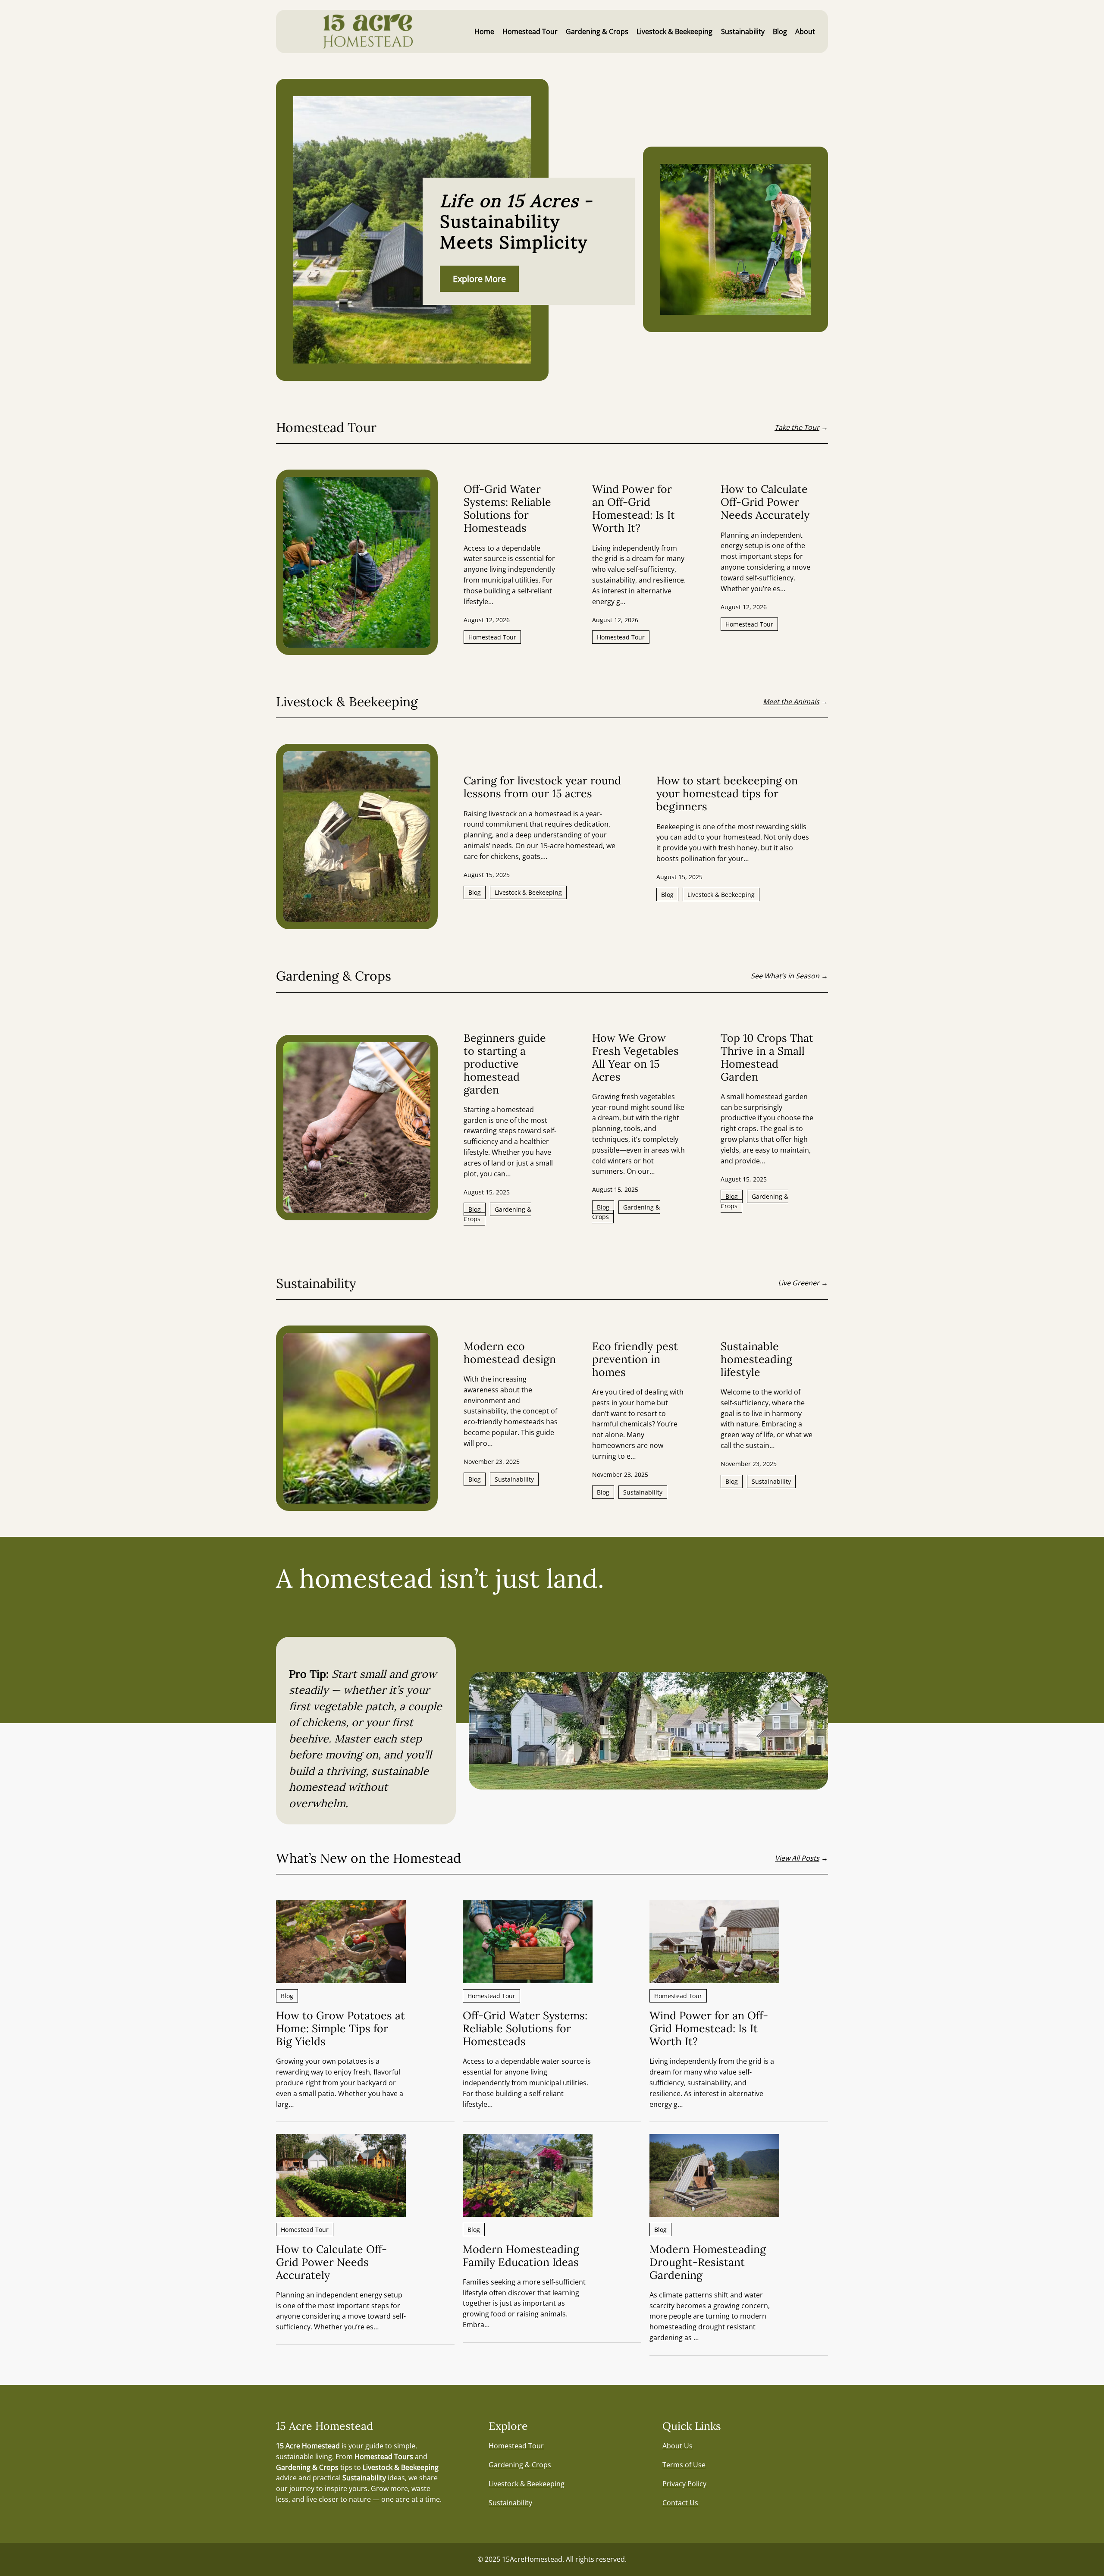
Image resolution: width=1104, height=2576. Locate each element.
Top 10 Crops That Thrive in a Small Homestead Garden (767, 1057)
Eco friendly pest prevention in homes (635, 1359)
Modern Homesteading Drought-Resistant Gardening (708, 2262)
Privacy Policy (684, 2484)
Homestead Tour (492, 637)
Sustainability (514, 1479)
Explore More (479, 279)
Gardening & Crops (497, 1214)
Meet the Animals (791, 702)
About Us (677, 2446)
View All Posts (797, 1858)
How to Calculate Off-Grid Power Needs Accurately (765, 502)
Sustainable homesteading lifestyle (756, 1359)
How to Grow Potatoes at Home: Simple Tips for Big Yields (340, 2028)
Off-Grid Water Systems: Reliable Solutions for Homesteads (507, 508)
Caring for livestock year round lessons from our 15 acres (542, 787)
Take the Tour (797, 427)
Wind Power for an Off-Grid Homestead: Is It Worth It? (634, 508)
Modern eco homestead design (510, 1353)
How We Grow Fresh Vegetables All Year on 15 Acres (635, 1057)
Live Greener (799, 1283)
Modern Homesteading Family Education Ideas (521, 2256)
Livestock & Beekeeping (528, 892)
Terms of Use (684, 2465)
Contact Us (680, 2503)
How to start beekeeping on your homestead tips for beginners (727, 793)
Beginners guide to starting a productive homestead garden (505, 1064)
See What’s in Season (785, 976)
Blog (475, 892)
